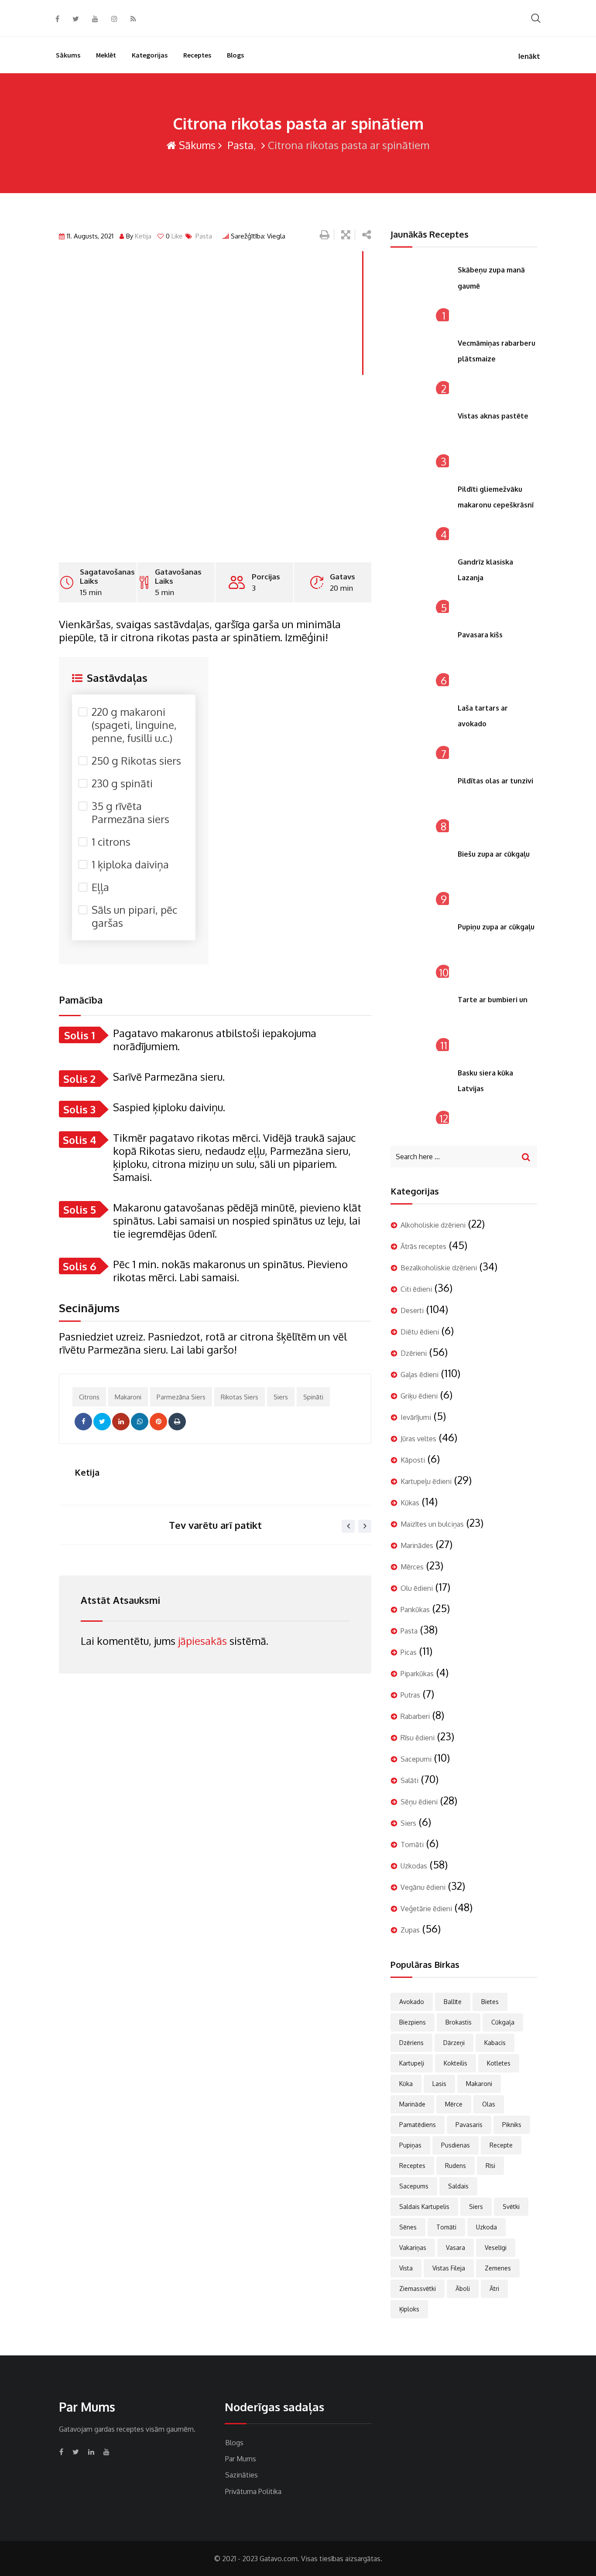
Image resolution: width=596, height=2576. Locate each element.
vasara (456, 2248)
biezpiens (413, 2022)
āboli (463, 2288)
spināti (313, 1397)
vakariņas (413, 2248)
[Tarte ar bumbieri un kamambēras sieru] (420, 1021)
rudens (456, 2166)
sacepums (414, 2186)
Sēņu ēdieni (419, 1802)
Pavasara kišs (480, 635)
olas (489, 2104)
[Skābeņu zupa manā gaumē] (420, 292)
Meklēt (106, 55)
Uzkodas (414, 1866)
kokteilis (456, 2063)
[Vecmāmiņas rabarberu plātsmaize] (420, 365)
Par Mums (241, 2459)
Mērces (412, 1567)
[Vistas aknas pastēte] (420, 438)
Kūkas (410, 1503)
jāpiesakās (202, 1641)
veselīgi (496, 2248)
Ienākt (529, 56)
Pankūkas (415, 1610)
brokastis (459, 2022)
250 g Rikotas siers (136, 761)
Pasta (239, 145)
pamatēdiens (418, 2125)
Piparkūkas (417, 1674)
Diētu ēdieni (420, 1332)
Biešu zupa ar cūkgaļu (494, 854)
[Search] (536, 18)
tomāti (446, 2227)
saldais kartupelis (424, 2207)
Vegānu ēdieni (423, 1887)
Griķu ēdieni (419, 1396)
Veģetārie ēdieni (426, 1909)
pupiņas (410, 2145)
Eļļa (100, 887)
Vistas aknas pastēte (493, 416)
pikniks (512, 2125)
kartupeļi (412, 2063)
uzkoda (486, 2227)
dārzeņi (454, 2043)
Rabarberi (415, 1716)
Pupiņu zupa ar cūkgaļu (496, 927)
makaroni (128, 1397)
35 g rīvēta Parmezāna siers (130, 813)
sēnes (408, 2227)
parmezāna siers (181, 1397)
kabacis (495, 2043)
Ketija (143, 236)
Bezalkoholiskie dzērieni (439, 1268)
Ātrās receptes (423, 1246)
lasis (439, 2084)
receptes (412, 2166)
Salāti (409, 1780)
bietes (490, 2002)
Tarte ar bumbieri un (493, 1000)
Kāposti (413, 1460)
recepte (501, 2145)
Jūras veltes (418, 1439)
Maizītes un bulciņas (432, 1524)
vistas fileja (449, 2268)
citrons (89, 1397)
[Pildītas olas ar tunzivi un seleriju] (420, 803)
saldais (458, 2186)
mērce (454, 2104)
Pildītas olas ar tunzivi (495, 781)
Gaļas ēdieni (420, 1375)
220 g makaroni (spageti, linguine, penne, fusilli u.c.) (134, 725)
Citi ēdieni (416, 1289)
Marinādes (417, 1545)
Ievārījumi (416, 1417)
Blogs (235, 55)
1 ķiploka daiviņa (130, 864)
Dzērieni (414, 1353)
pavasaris (469, 2125)
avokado (412, 2002)
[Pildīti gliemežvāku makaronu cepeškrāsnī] (420, 511)
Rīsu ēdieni (418, 1738)
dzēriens (411, 2043)
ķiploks (409, 2309)
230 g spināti (122, 783)
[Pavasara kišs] (420, 657)
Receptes (197, 55)
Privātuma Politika (253, 2491)
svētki (511, 2207)
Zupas (410, 1930)
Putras (410, 1695)
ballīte (453, 2002)
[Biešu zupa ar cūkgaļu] (420, 876)
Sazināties (241, 2475)
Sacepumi (416, 1759)
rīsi (490, 2166)
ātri (494, 2288)
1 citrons (111, 842)
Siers (408, 1823)
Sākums (68, 55)
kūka (406, 2084)
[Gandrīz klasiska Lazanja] (420, 584)
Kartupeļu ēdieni (426, 1481)
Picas (409, 1652)
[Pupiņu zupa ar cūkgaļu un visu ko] (420, 949)
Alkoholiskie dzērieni (433, 1225)
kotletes (499, 2063)
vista (406, 2268)
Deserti (412, 1310)
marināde (412, 2104)
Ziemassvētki (418, 2288)
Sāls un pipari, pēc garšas (134, 916)
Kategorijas (150, 55)
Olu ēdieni (417, 1588)
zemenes (498, 2268)
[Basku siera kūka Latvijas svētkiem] (420, 1095)
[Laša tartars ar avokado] (420, 730)
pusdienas (456, 2145)
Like (174, 236)
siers (281, 1397)
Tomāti (412, 1844)
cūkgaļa (503, 2022)
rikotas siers (240, 1397)
